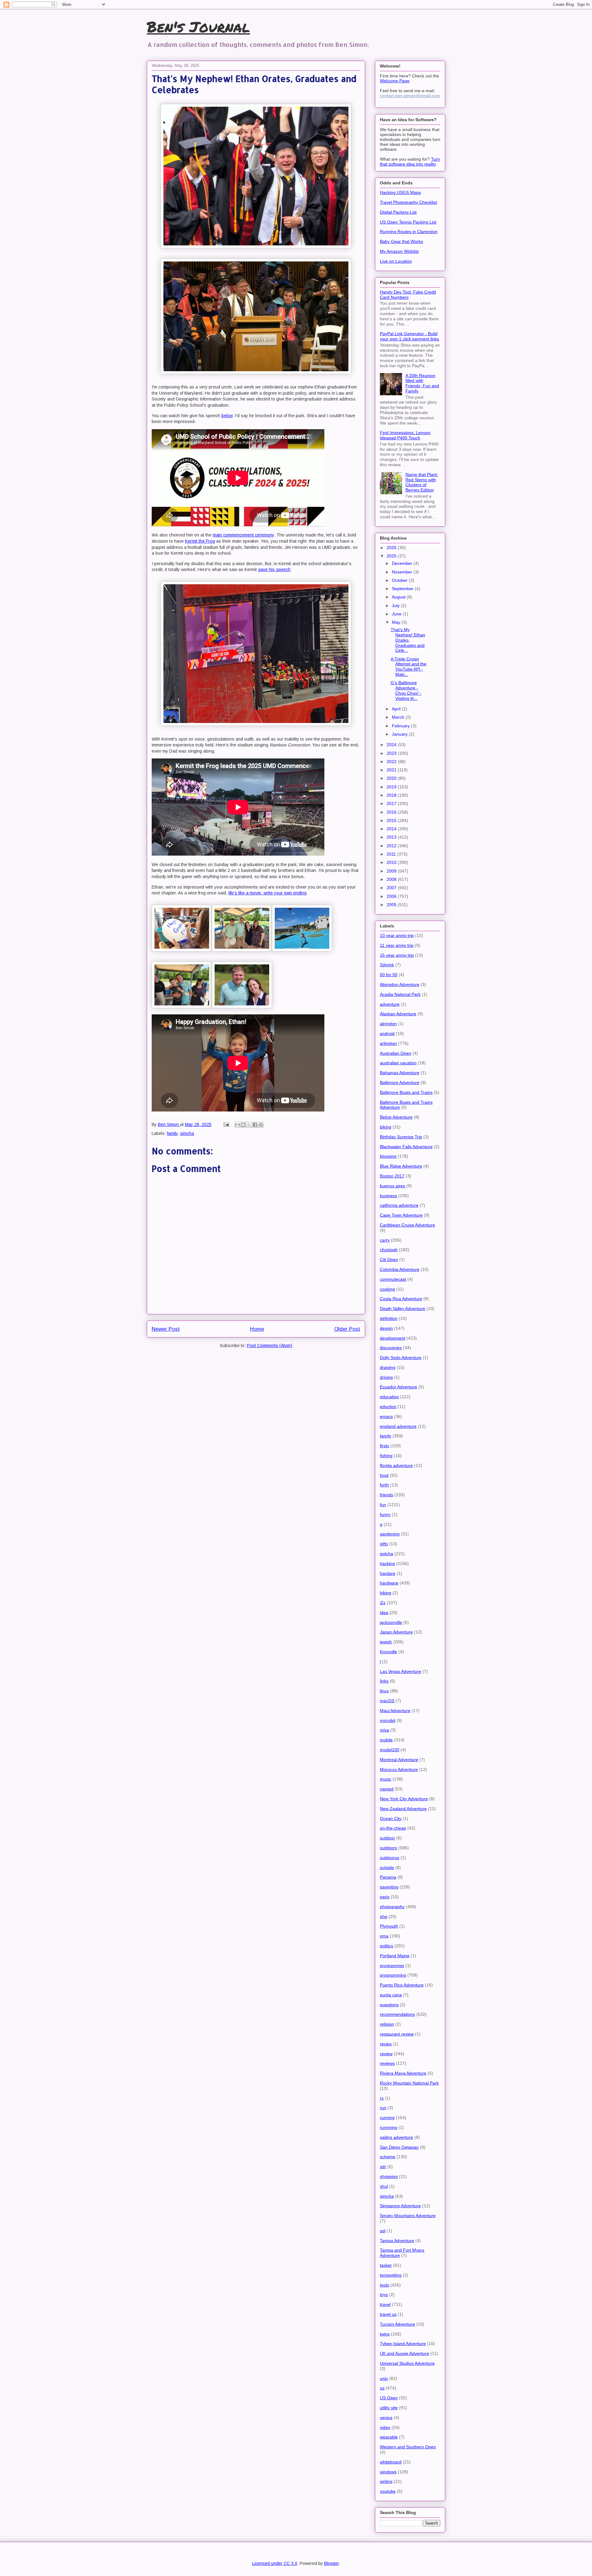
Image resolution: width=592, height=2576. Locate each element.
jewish (386, 1642)
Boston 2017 (392, 1176)
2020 (392, 778)
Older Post (347, 1329)
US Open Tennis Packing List (408, 222)
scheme (388, 2157)
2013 (392, 837)
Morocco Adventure (399, 1769)
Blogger (331, 2563)
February (401, 726)
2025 (392, 556)
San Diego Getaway (399, 2147)
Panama (388, 1877)
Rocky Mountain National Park (409, 2083)
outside (387, 1867)
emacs (386, 1416)
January (400, 734)
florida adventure (396, 1465)
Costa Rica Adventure (401, 1299)
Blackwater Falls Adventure (406, 1147)
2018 (392, 795)
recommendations (397, 2014)
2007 (392, 888)
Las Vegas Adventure (401, 1671)
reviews (387, 2063)
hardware (389, 1583)
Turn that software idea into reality (410, 162)
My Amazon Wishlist (399, 251)
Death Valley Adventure (403, 1309)
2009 (392, 871)
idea (384, 1613)
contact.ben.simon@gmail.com (410, 96)
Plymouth (389, 1926)
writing (386, 2481)
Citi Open (389, 1259)
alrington (388, 1024)
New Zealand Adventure (403, 1809)
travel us (388, 2314)
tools (384, 2285)
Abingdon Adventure (400, 984)
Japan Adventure (396, 1632)
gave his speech (274, 569)
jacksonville (391, 1622)
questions (389, 2005)
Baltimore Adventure (400, 1083)
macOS (387, 1701)
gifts (384, 1544)
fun (383, 1505)
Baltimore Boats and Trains (406, 1092)
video (385, 2427)
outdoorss (390, 1858)
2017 (392, 803)
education (389, 1397)
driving (386, 1377)
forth (384, 1485)
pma (384, 1936)
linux (384, 1691)
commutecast (393, 1279)
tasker (386, 2265)
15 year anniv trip (397, 955)
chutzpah (389, 1250)
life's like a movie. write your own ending (267, 893)
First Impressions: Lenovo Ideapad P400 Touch (405, 435)
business (388, 1196)
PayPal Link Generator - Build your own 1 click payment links (409, 336)
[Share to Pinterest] (261, 1125)
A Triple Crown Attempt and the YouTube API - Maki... (409, 667)
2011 (392, 854)
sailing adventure (397, 2137)
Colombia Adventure (400, 1269)
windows (388, 2472)
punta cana (391, 1995)
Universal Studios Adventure (407, 2363)
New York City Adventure (404, 1799)
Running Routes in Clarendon (409, 232)
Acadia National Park (400, 994)
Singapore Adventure (400, 2206)
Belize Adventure (396, 1117)
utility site (389, 2408)
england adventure (398, 1426)
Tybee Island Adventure (403, 2344)
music (386, 1779)
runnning (388, 2127)
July (396, 606)
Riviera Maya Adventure (403, 2073)
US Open (389, 2398)
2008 (392, 879)
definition (389, 1318)
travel (385, 2304)
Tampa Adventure (397, 2241)
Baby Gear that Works (401, 241)
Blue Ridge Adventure (401, 1166)
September (403, 589)
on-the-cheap (393, 1828)
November (403, 572)
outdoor (387, 1838)
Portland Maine (395, 1956)
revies (386, 2044)
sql (383, 2231)
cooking (387, 1289)
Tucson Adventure (397, 2324)
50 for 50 (389, 975)
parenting (389, 1887)
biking (386, 1127)
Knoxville (388, 1652)
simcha (187, 1133)
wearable (389, 2437)
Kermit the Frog (200, 541)
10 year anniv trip (397, 935)
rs (382, 2098)
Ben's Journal (198, 27)
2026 (392, 548)
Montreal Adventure (399, 1760)
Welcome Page (395, 81)
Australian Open (396, 1053)
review (386, 2054)
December (403, 563)
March (399, 717)
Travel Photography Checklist (408, 202)
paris (385, 1897)
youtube (388, 2491)
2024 (392, 745)
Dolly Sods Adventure (401, 1358)
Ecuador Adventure (399, 1387)
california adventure (399, 1205)
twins (385, 2334)
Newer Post (166, 1329)
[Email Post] (226, 1124)
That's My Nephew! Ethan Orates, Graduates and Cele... (408, 640)
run (383, 2108)
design (386, 1328)
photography (392, 1907)
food (384, 1475)
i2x (383, 1603)
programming (393, 1975)
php (384, 1917)
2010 (392, 862)
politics (386, 1946)
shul (384, 2186)
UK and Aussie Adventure (405, 2353)
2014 (392, 829)
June (397, 614)
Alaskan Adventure (398, 1014)
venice (386, 2418)
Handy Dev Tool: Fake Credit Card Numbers (408, 295)
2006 (392, 896)
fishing (386, 1456)
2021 (392, 770)
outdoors (388, 1848)
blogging (388, 1156)
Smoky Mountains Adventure (408, 2216)
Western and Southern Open (408, 2447)
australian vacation (398, 1063)
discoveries (391, 1348)
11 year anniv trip (397, 945)
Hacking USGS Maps (400, 192)
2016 (392, 812)
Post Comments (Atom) (270, 1346)
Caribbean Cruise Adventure (407, 1225)
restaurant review (397, 2034)
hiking (386, 1593)
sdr (383, 2167)
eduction (388, 1407)
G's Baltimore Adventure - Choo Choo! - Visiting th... (406, 690)
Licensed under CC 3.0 (275, 2563)
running (387, 2118)
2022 (392, 762)
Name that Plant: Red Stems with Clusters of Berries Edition (422, 482)
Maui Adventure (395, 1711)
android (387, 1033)
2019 (392, 787)
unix (384, 2378)
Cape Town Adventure (401, 1215)
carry (385, 1240)
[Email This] (237, 1125)
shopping (389, 2176)
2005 (392, 905)
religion (387, 2024)
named (387, 1789)
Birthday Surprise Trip (401, 1137)
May (397, 622)
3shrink (387, 965)
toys (384, 2295)
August (399, 597)
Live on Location (396, 261)
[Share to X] (249, 1125)
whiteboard (391, 2462)
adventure (390, 1004)
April (397, 709)
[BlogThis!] (243, 1125)
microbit (388, 1720)
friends (386, 1495)
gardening (390, 1534)
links (384, 1681)
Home (257, 1329)
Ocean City (391, 1818)
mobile (386, 1740)
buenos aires (393, 1186)
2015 (392, 820)
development (393, 1338)
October (400, 580)
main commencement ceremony (243, 535)
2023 (392, 753)
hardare (388, 1573)
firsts (384, 1446)
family (172, 1133)
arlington (388, 1043)
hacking (387, 1563)
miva (384, 1730)
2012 (392, 846)
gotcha (386, 1554)
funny (385, 1514)
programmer (392, 1966)
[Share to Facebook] (255, 1125)
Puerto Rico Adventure (402, 1985)
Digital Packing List (398, 212)
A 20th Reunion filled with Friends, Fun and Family (422, 383)
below (227, 416)
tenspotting (391, 2275)
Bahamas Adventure (400, 1073)
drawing (388, 1367)
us (382, 2388)
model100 (390, 1750)
